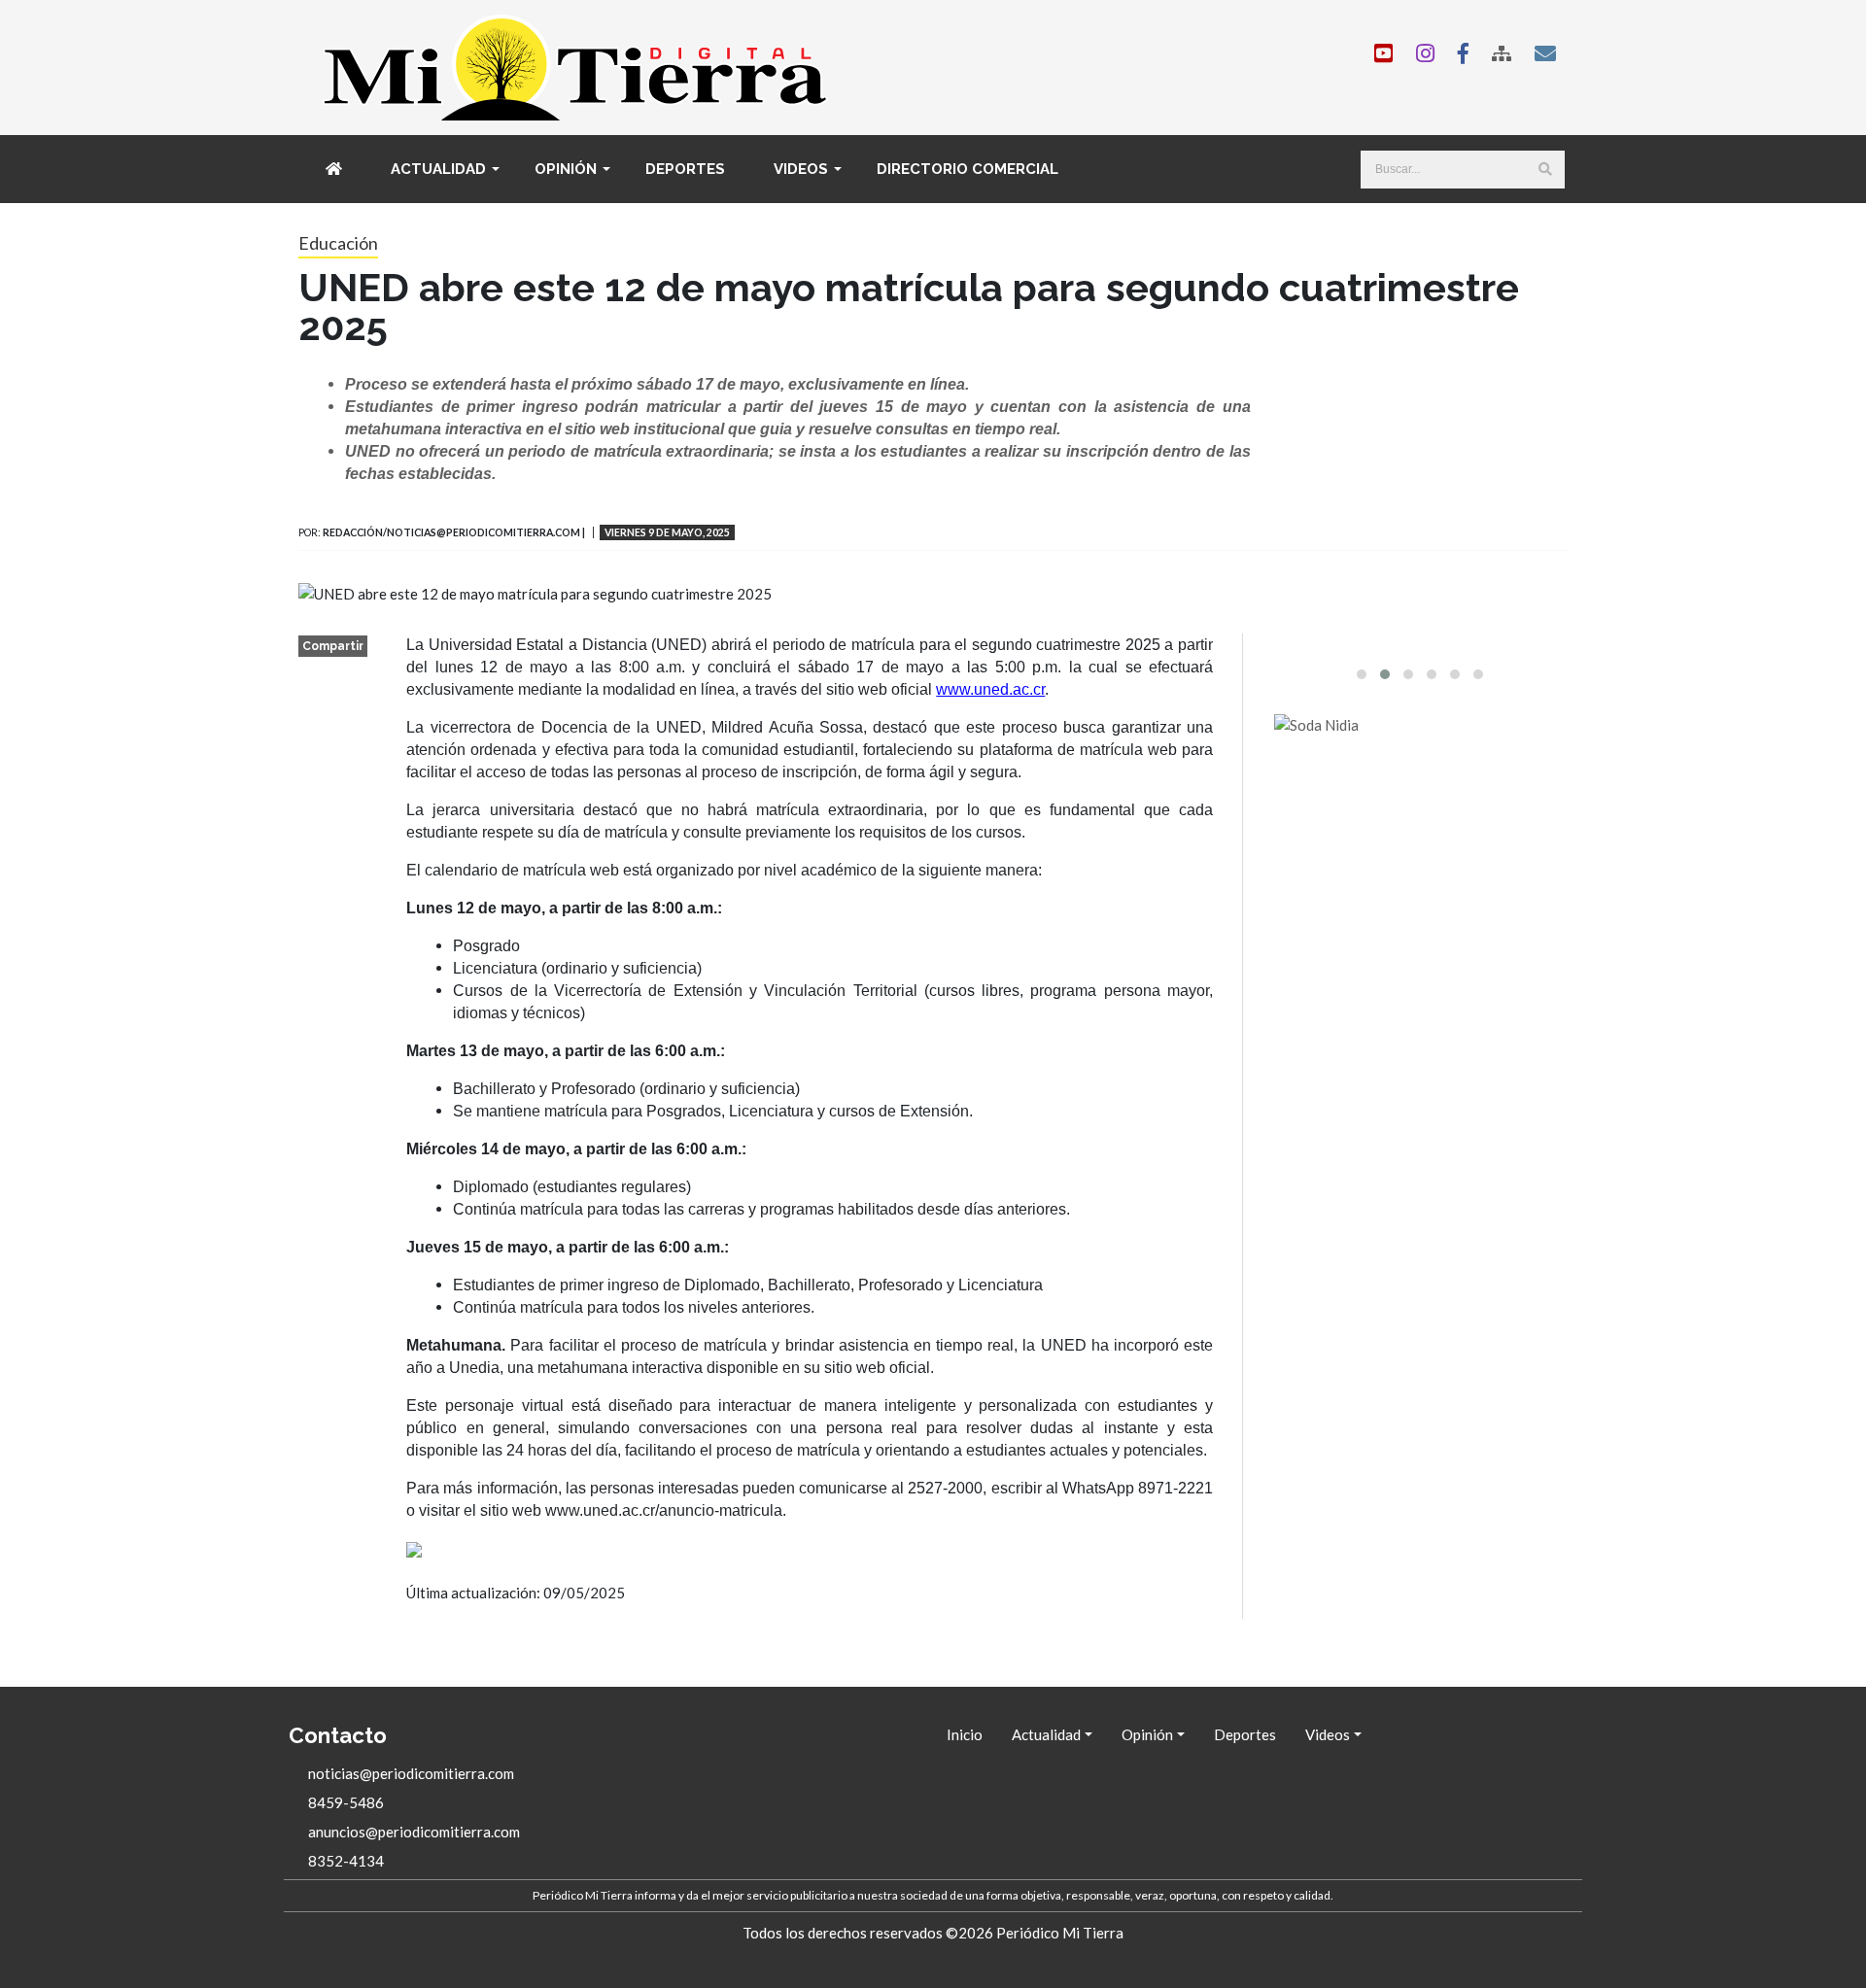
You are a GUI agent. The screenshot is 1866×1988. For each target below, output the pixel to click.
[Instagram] (1425, 53)
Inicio (965, 1734)
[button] (1362, 674)
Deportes (685, 169)
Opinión (566, 169)
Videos (801, 169)
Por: (310, 533)
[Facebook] (1463, 53)
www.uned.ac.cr (990, 689)
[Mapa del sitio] (1502, 53)
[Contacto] (1545, 53)
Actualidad (438, 169)
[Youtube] (1383, 53)
